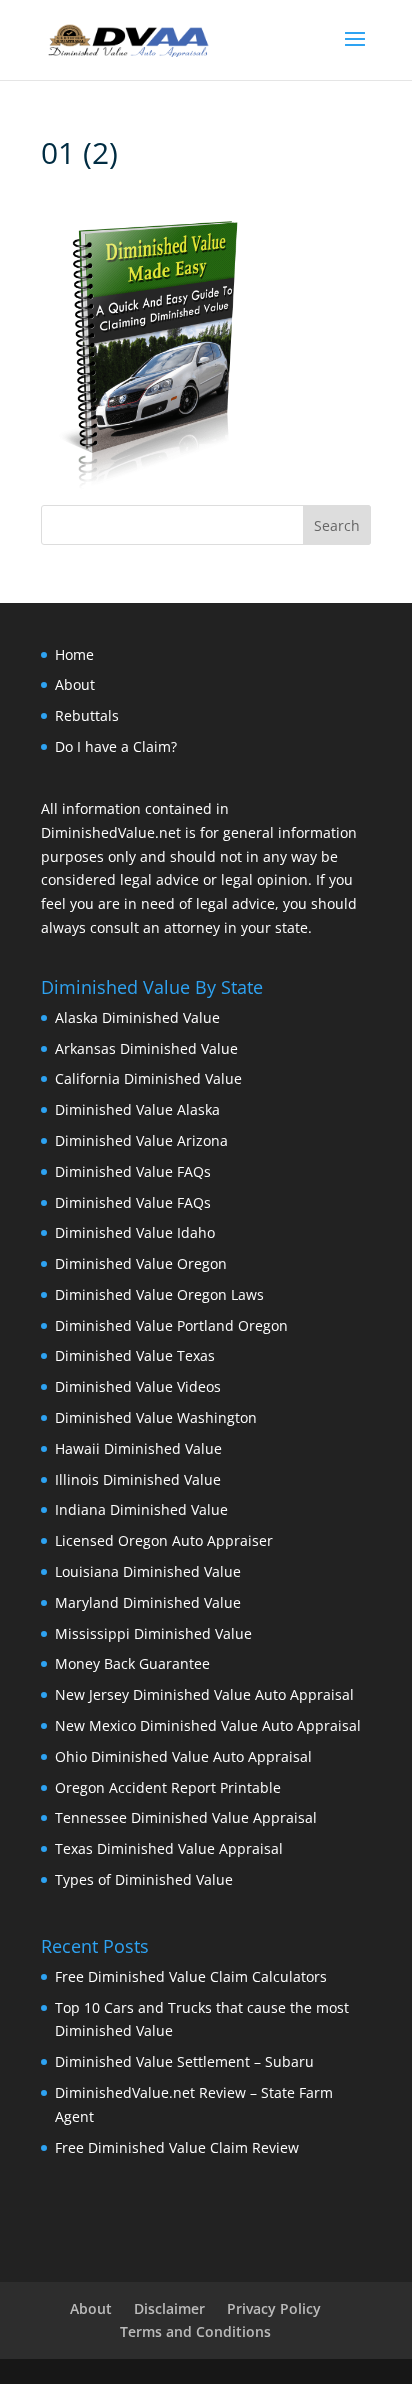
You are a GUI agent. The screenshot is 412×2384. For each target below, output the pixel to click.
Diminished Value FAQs (133, 1171)
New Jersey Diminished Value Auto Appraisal (204, 1694)
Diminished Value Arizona (141, 1140)
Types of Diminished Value (144, 1879)
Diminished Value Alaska (137, 1109)
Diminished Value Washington (156, 1417)
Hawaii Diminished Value (138, 1448)
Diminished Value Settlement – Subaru (184, 2061)
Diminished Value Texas (135, 1355)
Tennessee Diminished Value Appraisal (186, 1817)
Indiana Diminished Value (141, 1509)
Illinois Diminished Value (138, 1479)
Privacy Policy (274, 2308)
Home (74, 654)
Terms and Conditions (195, 2331)
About (75, 684)
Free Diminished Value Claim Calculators (191, 1976)
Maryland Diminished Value (148, 1602)
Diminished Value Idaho (135, 1232)
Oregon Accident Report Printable (168, 1787)
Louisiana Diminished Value (148, 1571)
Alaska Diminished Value (137, 1017)
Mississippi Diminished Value (153, 1633)
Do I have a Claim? (116, 746)
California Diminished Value (148, 1078)
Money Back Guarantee (132, 1663)
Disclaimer (169, 2308)
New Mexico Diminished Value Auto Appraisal (208, 1725)
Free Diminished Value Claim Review (177, 2147)
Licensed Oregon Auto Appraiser (164, 1540)
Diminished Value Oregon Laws (159, 1294)
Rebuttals (87, 715)
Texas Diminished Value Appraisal (169, 1848)
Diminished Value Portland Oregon (171, 1325)
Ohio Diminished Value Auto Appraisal (183, 1756)
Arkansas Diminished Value (146, 1048)
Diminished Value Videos (138, 1386)
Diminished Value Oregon (141, 1263)
